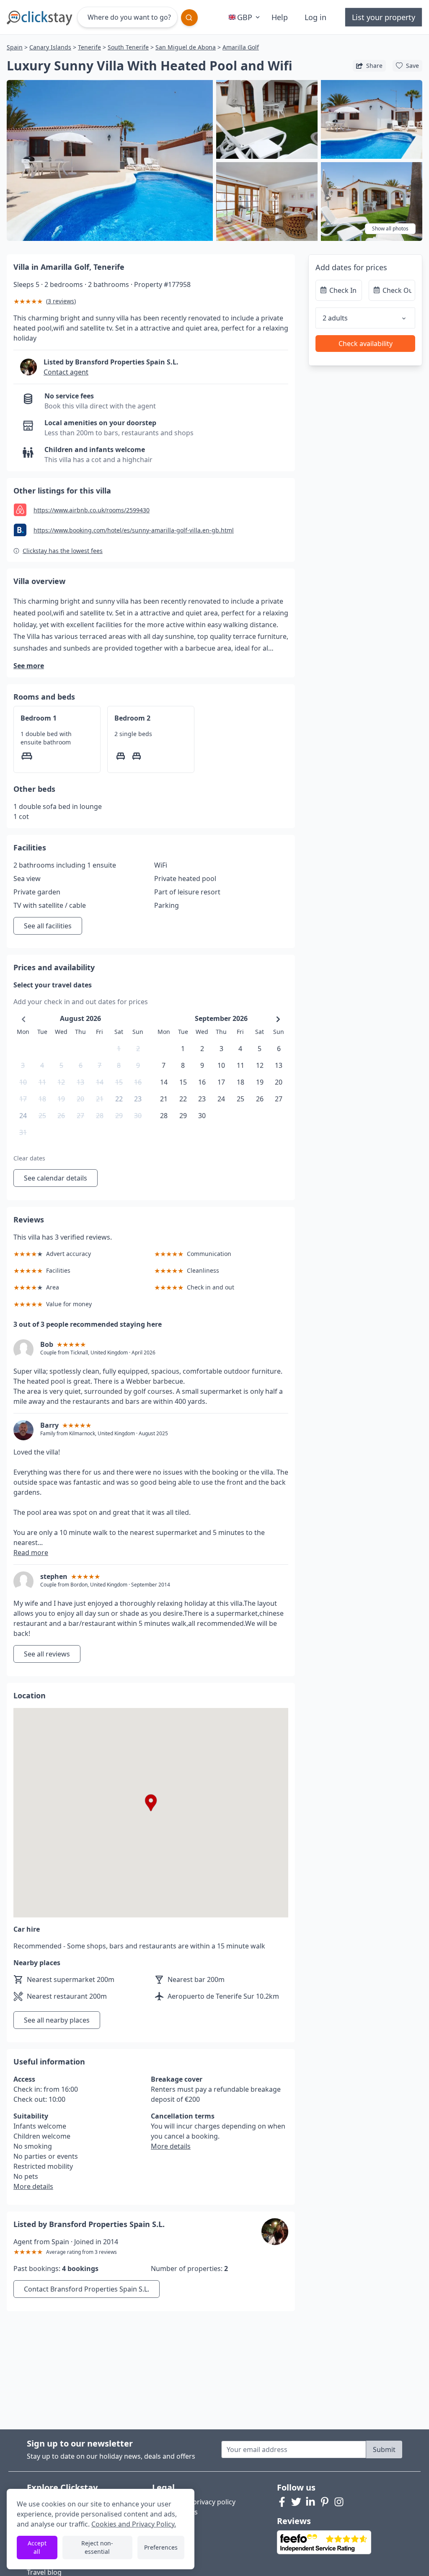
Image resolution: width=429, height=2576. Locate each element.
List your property (384, 17)
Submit (384, 2449)
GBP (245, 17)
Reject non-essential (97, 2547)
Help (280, 17)
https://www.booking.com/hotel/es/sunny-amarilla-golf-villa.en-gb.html (134, 530)
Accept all (37, 2547)
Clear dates (29, 1158)
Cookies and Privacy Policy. (134, 2524)
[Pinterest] (325, 2502)
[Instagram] (339, 2502)
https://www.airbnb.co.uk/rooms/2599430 (92, 510)
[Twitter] (296, 2502)
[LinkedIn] (310, 2502)
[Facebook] (282, 2502)
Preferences (161, 2547)
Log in (315, 17)
